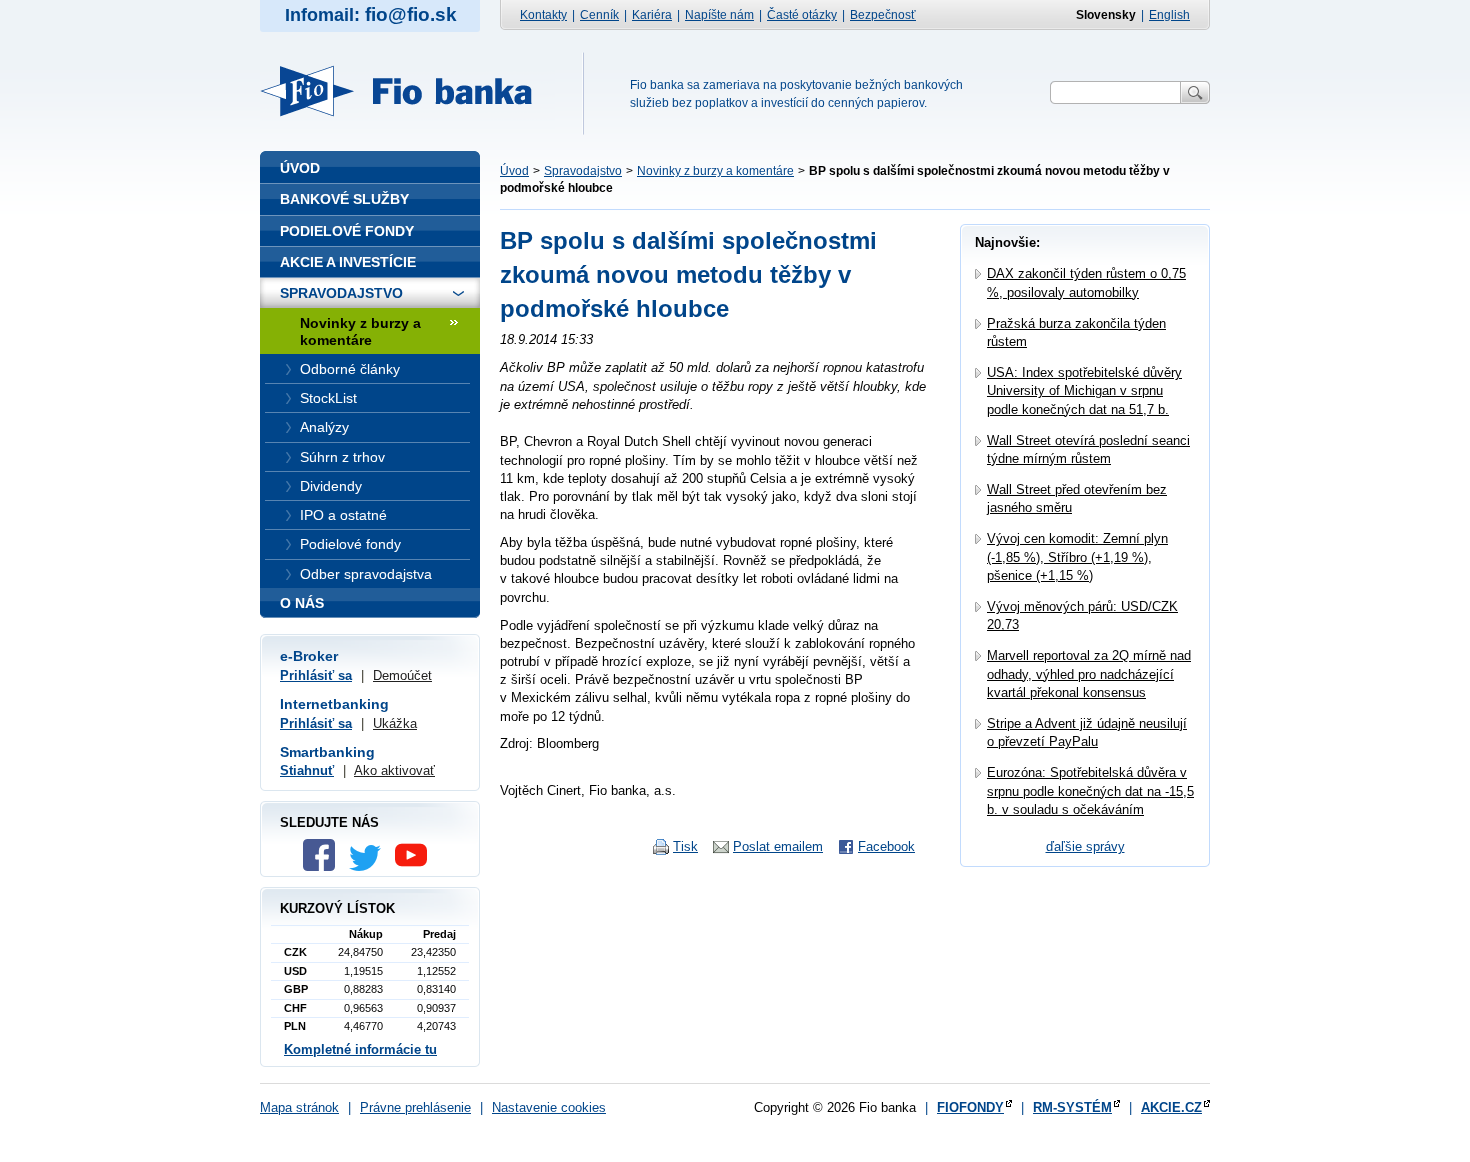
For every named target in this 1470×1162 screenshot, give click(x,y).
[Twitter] (370, 866)
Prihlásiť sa (316, 675)
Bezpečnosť (883, 15)
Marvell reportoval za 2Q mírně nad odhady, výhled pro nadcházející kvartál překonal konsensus (1089, 673)
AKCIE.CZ (1171, 1107)
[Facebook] (324, 866)
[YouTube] (416, 866)
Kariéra (652, 15)
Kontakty (543, 15)
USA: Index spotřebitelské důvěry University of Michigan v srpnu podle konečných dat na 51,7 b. (1084, 390)
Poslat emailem (778, 846)
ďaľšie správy (1085, 846)
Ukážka (395, 723)
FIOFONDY (970, 1107)
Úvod (514, 171)
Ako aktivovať (394, 770)
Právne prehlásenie (415, 1107)
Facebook (886, 846)
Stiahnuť (307, 770)
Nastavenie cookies (549, 1107)
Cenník (599, 15)
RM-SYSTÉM (1072, 1107)
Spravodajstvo (583, 171)
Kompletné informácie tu (360, 1049)
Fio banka (408, 91)
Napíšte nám (719, 15)
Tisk (685, 846)
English (1169, 15)
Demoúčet (402, 675)
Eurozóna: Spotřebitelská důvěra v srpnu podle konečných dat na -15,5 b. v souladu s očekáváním (1090, 790)
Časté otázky (802, 15)
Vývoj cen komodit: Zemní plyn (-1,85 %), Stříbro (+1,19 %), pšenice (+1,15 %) (1077, 556)
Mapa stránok (299, 1107)
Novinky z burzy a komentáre (715, 171)
